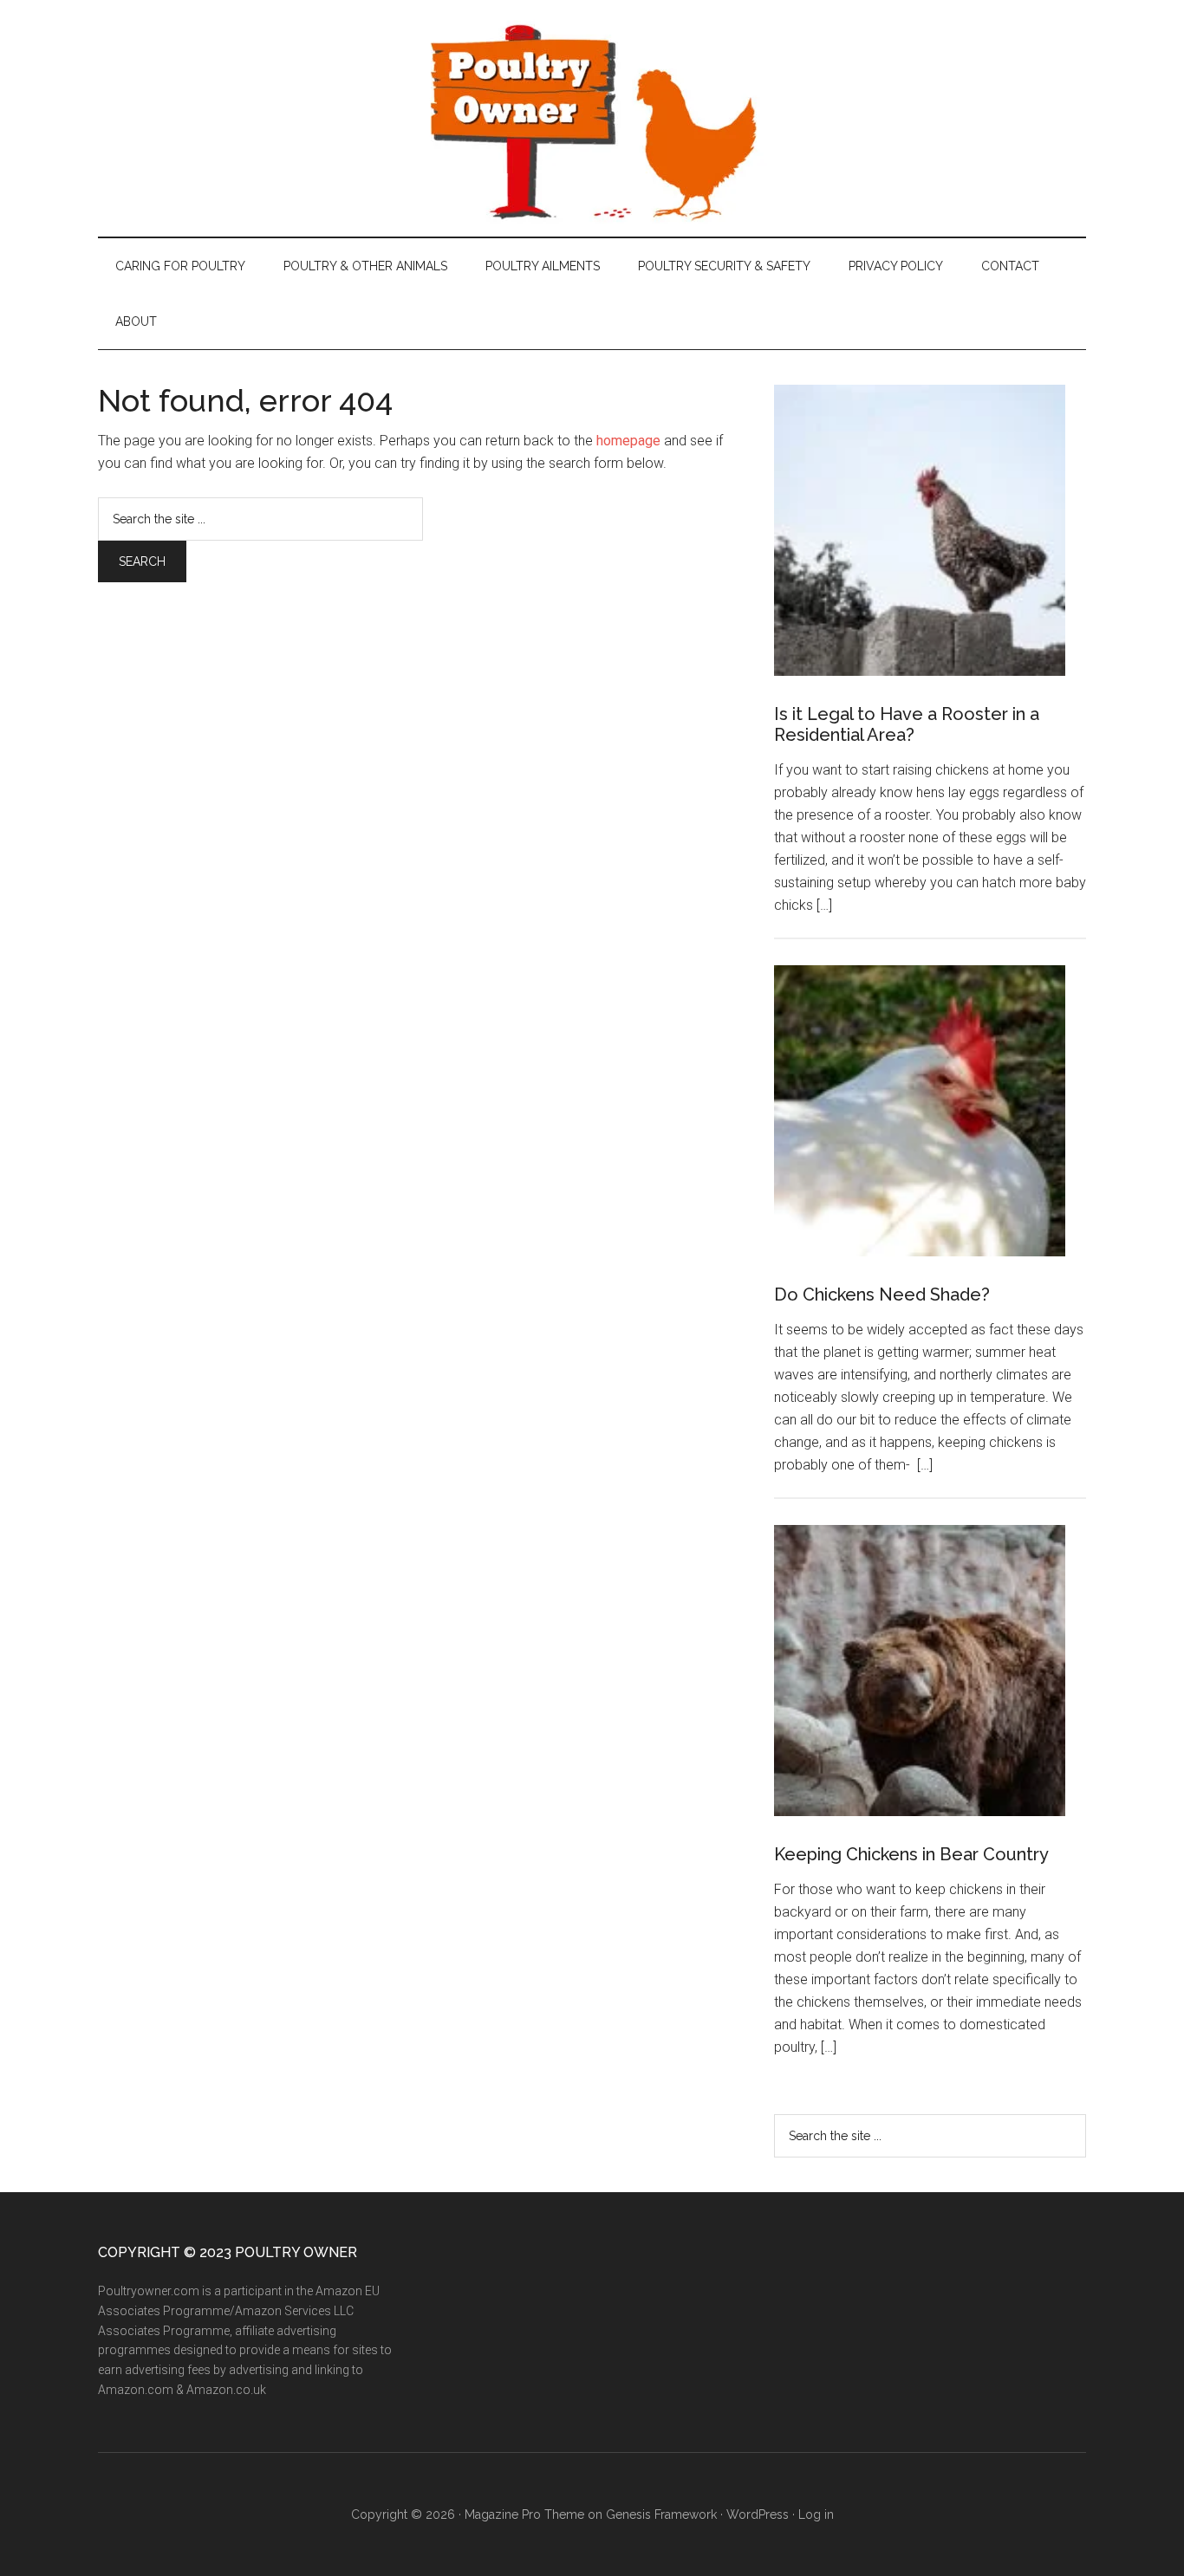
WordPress (758, 2514)
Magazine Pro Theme (524, 2514)
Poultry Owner (592, 118)
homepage (628, 441)
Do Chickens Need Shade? (882, 1294)
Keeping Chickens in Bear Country (911, 1854)
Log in (816, 2514)
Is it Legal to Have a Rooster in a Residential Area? (907, 724)
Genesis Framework (661, 2514)
